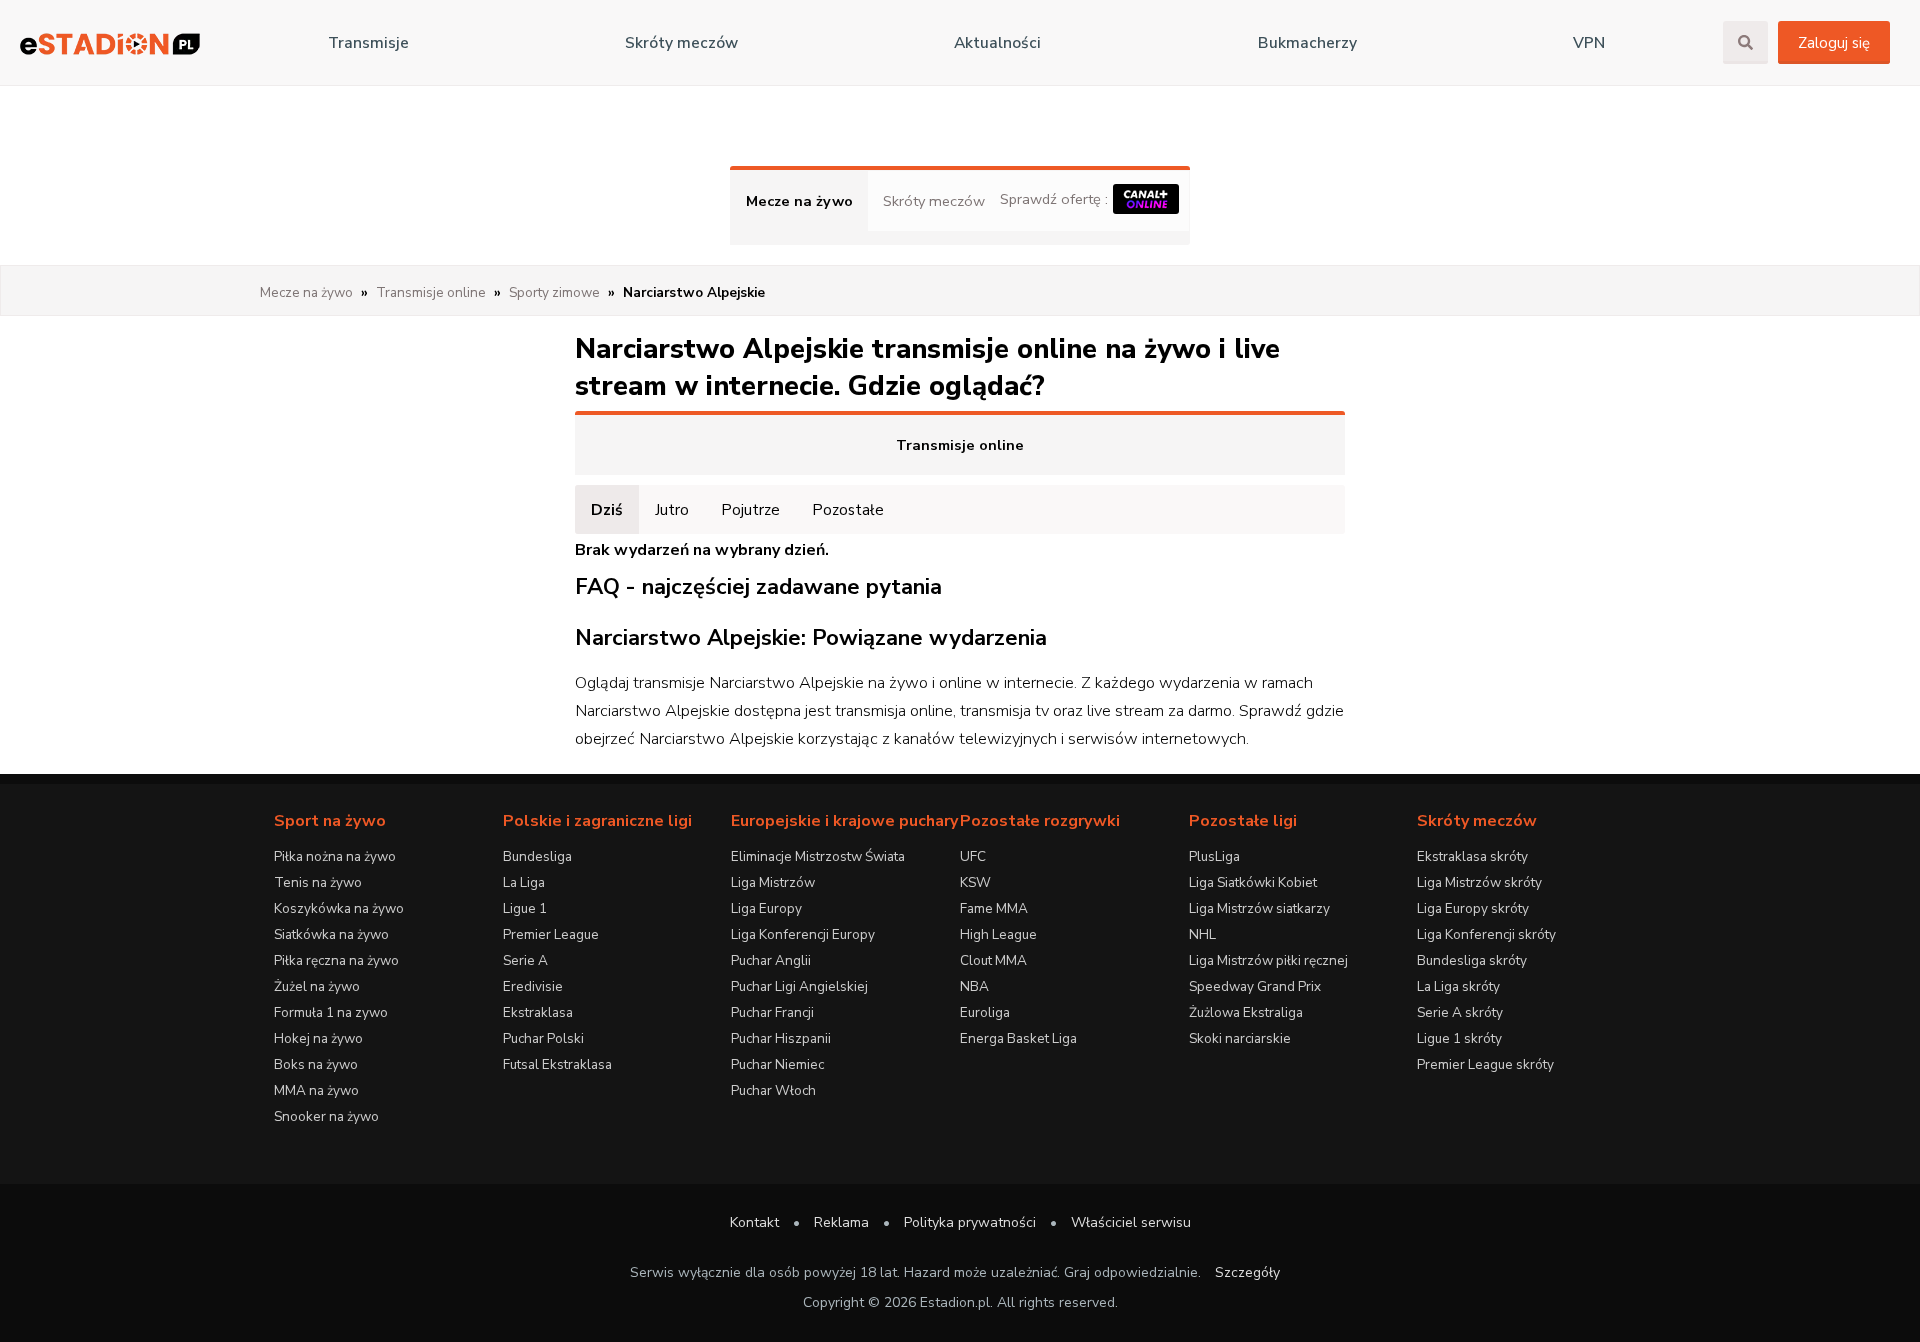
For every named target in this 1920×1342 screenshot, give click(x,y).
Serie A (525, 960)
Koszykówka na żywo (339, 908)
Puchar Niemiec (777, 1064)
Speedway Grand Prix (1255, 986)
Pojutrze (750, 509)
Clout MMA (993, 960)
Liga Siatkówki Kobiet (1253, 882)
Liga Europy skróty (1473, 908)
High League (998, 934)
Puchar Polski (543, 1038)
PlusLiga (1214, 856)
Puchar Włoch (773, 1090)
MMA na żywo (316, 1090)
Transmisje (368, 43)
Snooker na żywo (326, 1116)
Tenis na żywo (318, 882)
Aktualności (997, 43)
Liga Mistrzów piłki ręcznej (1268, 960)
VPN (1589, 43)
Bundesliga (537, 856)
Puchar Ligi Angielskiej (799, 986)
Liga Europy (766, 908)
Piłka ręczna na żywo (336, 960)
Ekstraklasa (538, 1012)
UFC (973, 856)
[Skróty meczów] (110, 43)
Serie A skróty (1460, 1012)
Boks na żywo (316, 1064)
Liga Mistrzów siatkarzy (1259, 908)
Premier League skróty (1485, 1064)
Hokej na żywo (318, 1038)
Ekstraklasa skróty (1472, 856)
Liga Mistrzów (773, 882)
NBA (974, 986)
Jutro (672, 509)
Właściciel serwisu (1131, 1222)
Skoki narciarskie (1240, 1038)
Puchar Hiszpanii (781, 1038)
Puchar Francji (772, 1012)
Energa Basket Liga (1018, 1038)
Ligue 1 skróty (1459, 1038)
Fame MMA (994, 908)
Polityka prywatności (970, 1222)
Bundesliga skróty (1472, 960)
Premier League (551, 934)
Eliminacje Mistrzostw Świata (818, 856)
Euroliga (985, 1012)
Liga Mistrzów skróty (1479, 882)
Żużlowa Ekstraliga (1246, 1012)
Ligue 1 (525, 908)
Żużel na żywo (317, 986)
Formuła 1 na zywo (331, 1012)
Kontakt (754, 1222)
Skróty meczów (681, 43)
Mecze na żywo (799, 201)
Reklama (841, 1222)
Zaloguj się (1834, 43)
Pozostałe (848, 509)
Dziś (607, 509)
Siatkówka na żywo (331, 934)
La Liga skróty (1458, 986)
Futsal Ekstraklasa (557, 1064)
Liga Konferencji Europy (803, 934)
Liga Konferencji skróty (1486, 934)
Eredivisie (533, 986)
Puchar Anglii (771, 960)
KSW (975, 882)
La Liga (524, 882)
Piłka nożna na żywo (335, 856)
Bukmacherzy (1307, 43)
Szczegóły (1247, 1272)
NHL (1202, 934)
